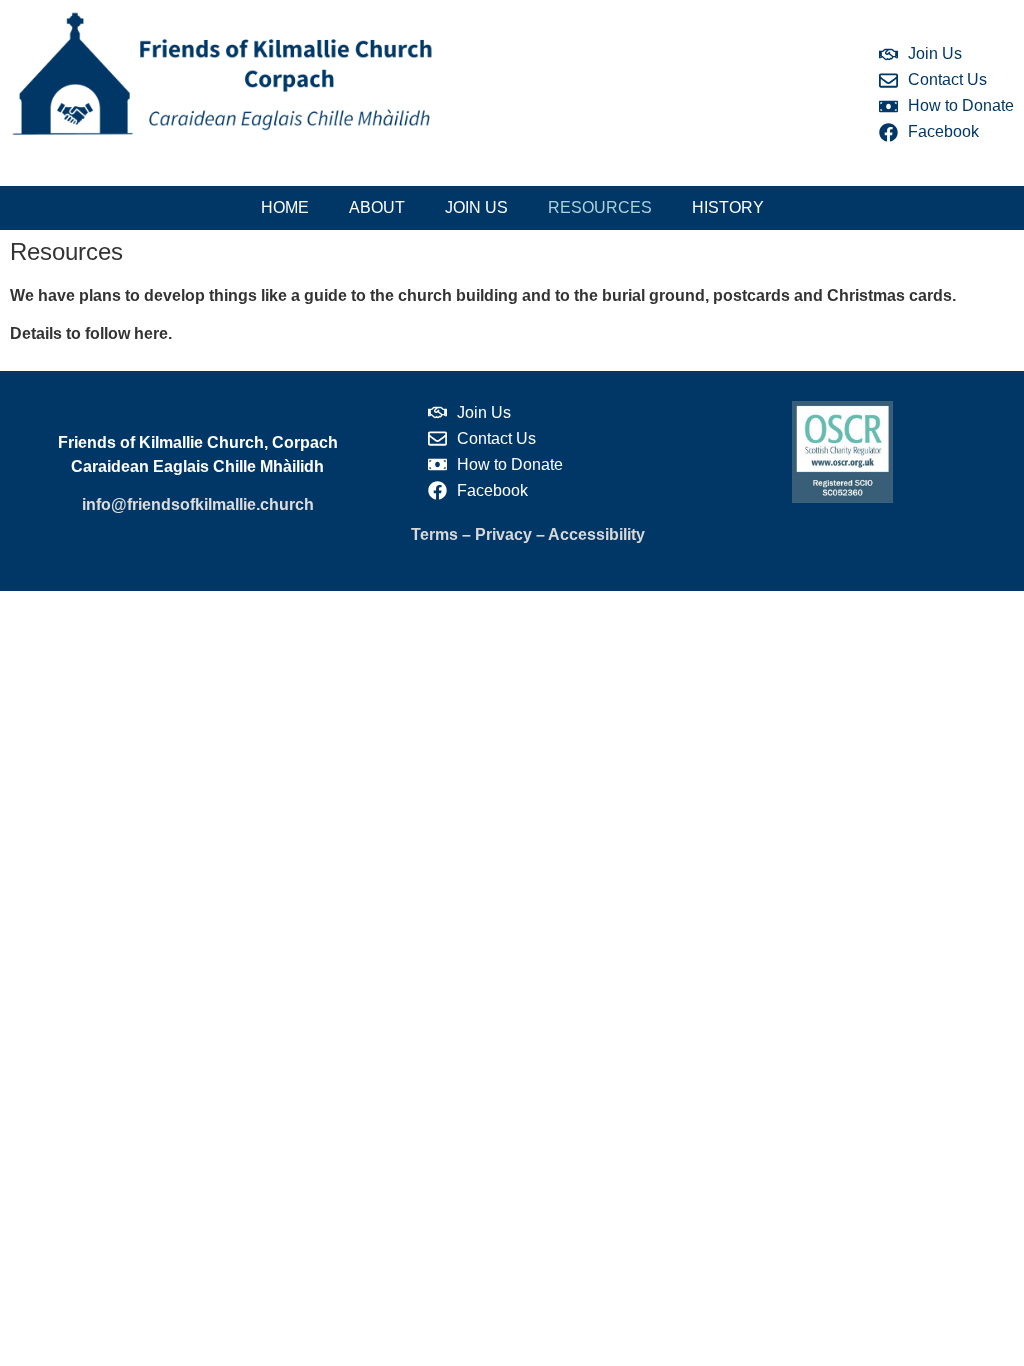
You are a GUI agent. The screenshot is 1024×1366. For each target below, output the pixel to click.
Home (285, 207)
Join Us (476, 207)
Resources (600, 207)
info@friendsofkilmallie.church (198, 504)
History (728, 207)
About (377, 207)
